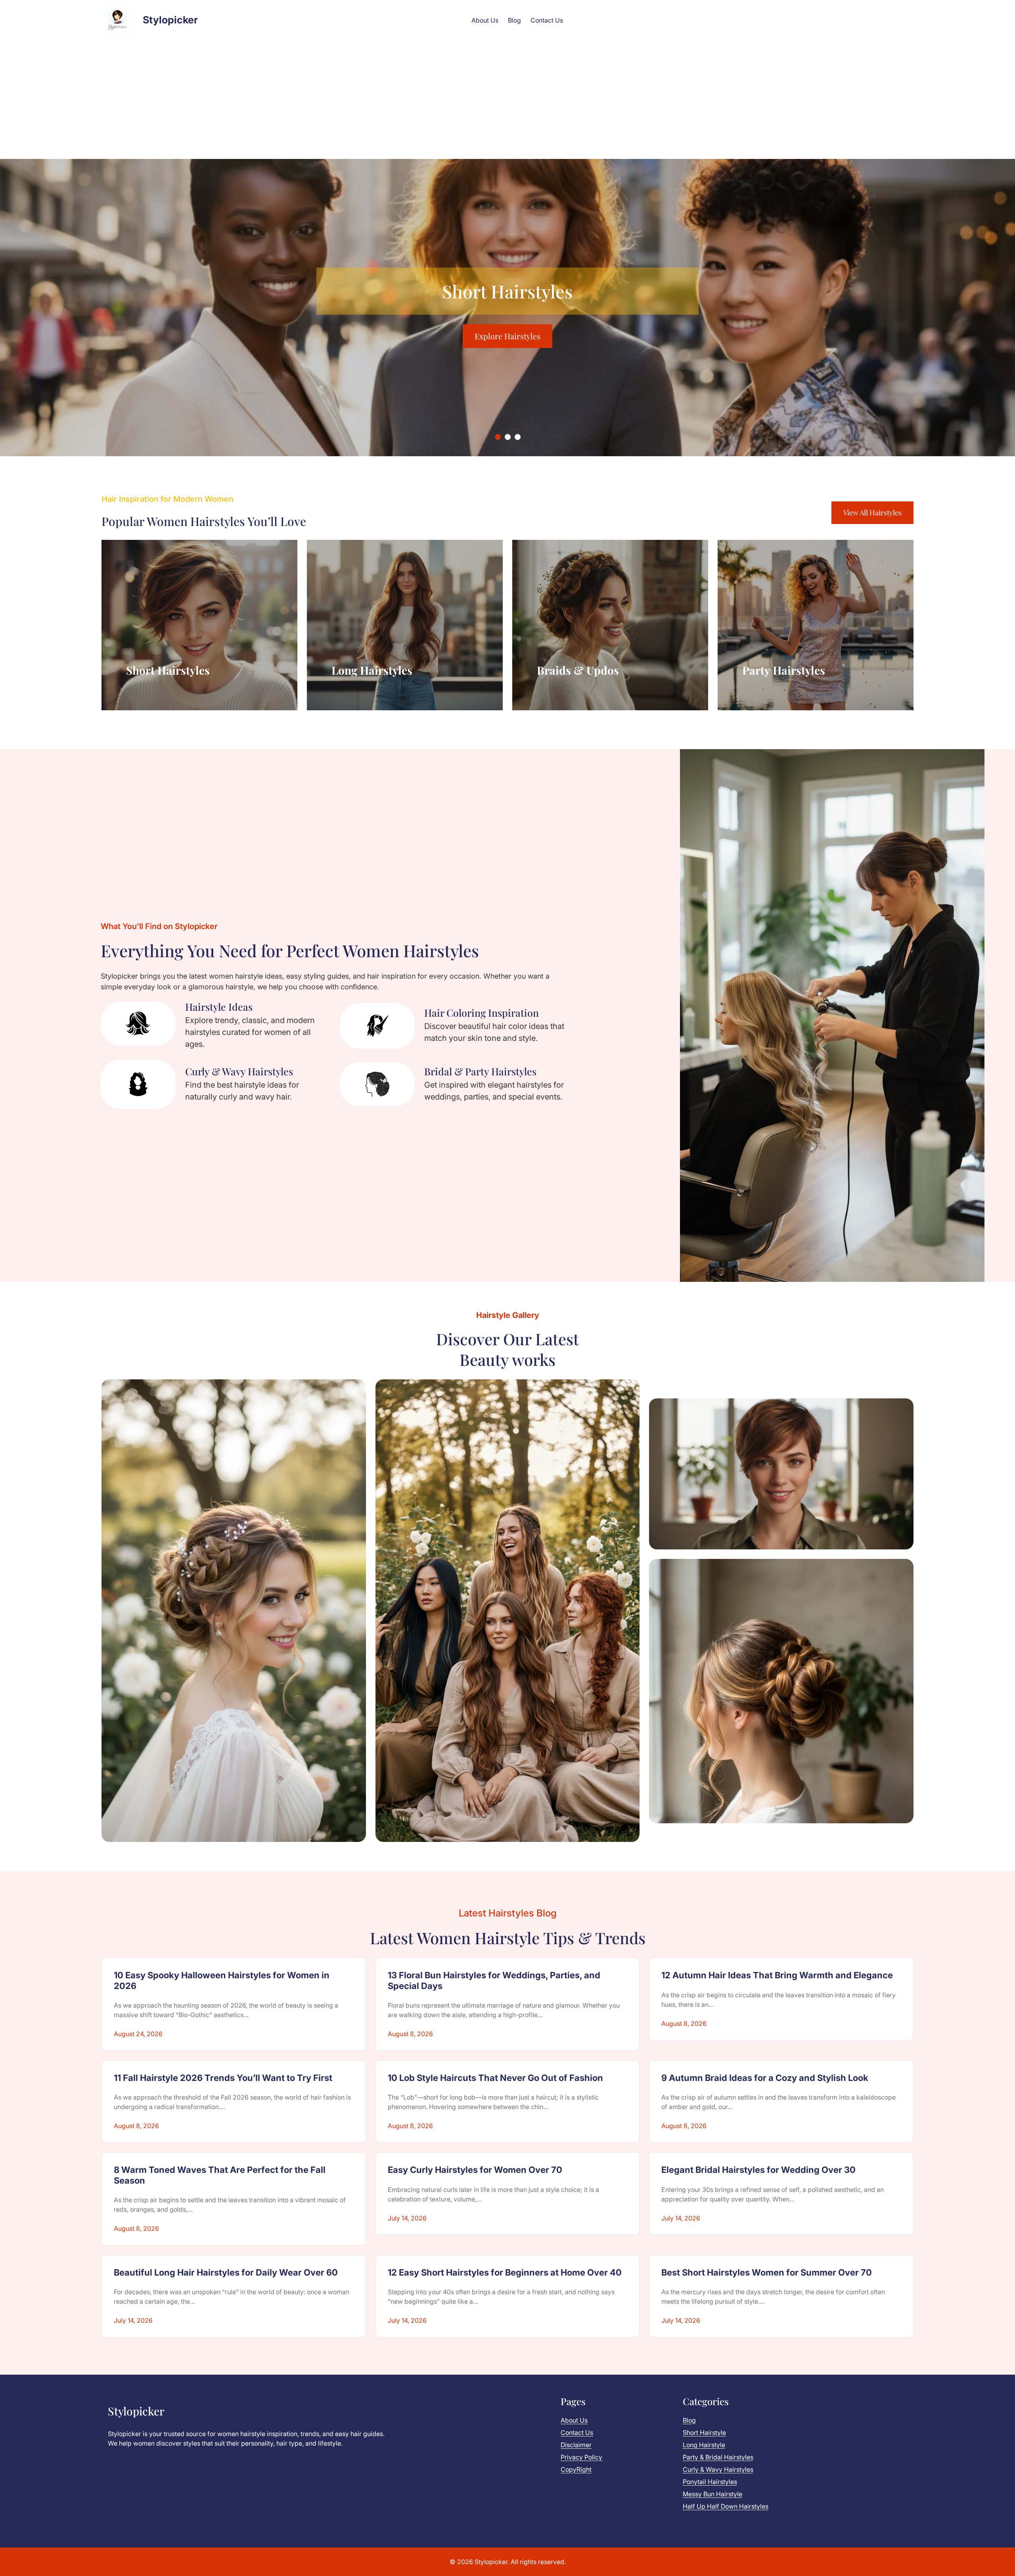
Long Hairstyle (704, 2445)
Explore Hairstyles (507, 324)
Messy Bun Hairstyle (712, 2494)
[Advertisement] (507, 99)
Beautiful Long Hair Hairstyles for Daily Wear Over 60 (226, 2272)
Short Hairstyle (704, 2433)
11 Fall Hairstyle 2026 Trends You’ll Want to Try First (223, 2078)
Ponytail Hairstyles (710, 2482)
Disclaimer (576, 2445)
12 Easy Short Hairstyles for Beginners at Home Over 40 (505, 2272)
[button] (498, 437)
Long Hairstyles (372, 670)
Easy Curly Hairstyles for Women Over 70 (475, 2170)
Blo (687, 2420)
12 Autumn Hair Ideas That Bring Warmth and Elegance (777, 1975)
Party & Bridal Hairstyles (718, 2457)
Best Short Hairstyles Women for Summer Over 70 (767, 2272)
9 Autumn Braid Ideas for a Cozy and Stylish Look (765, 2078)
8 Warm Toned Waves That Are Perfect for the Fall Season (220, 2175)
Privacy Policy (581, 2457)
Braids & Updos (578, 670)
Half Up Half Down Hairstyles (726, 2506)
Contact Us (577, 2433)
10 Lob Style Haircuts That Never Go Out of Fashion (495, 2078)
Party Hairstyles (784, 670)
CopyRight (576, 2469)
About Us (574, 2420)
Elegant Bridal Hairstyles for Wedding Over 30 (758, 2170)
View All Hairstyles (872, 513)
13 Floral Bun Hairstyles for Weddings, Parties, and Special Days (494, 1980)
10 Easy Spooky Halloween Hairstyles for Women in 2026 (222, 1980)
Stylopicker (170, 20)
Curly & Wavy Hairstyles (718, 2469)
